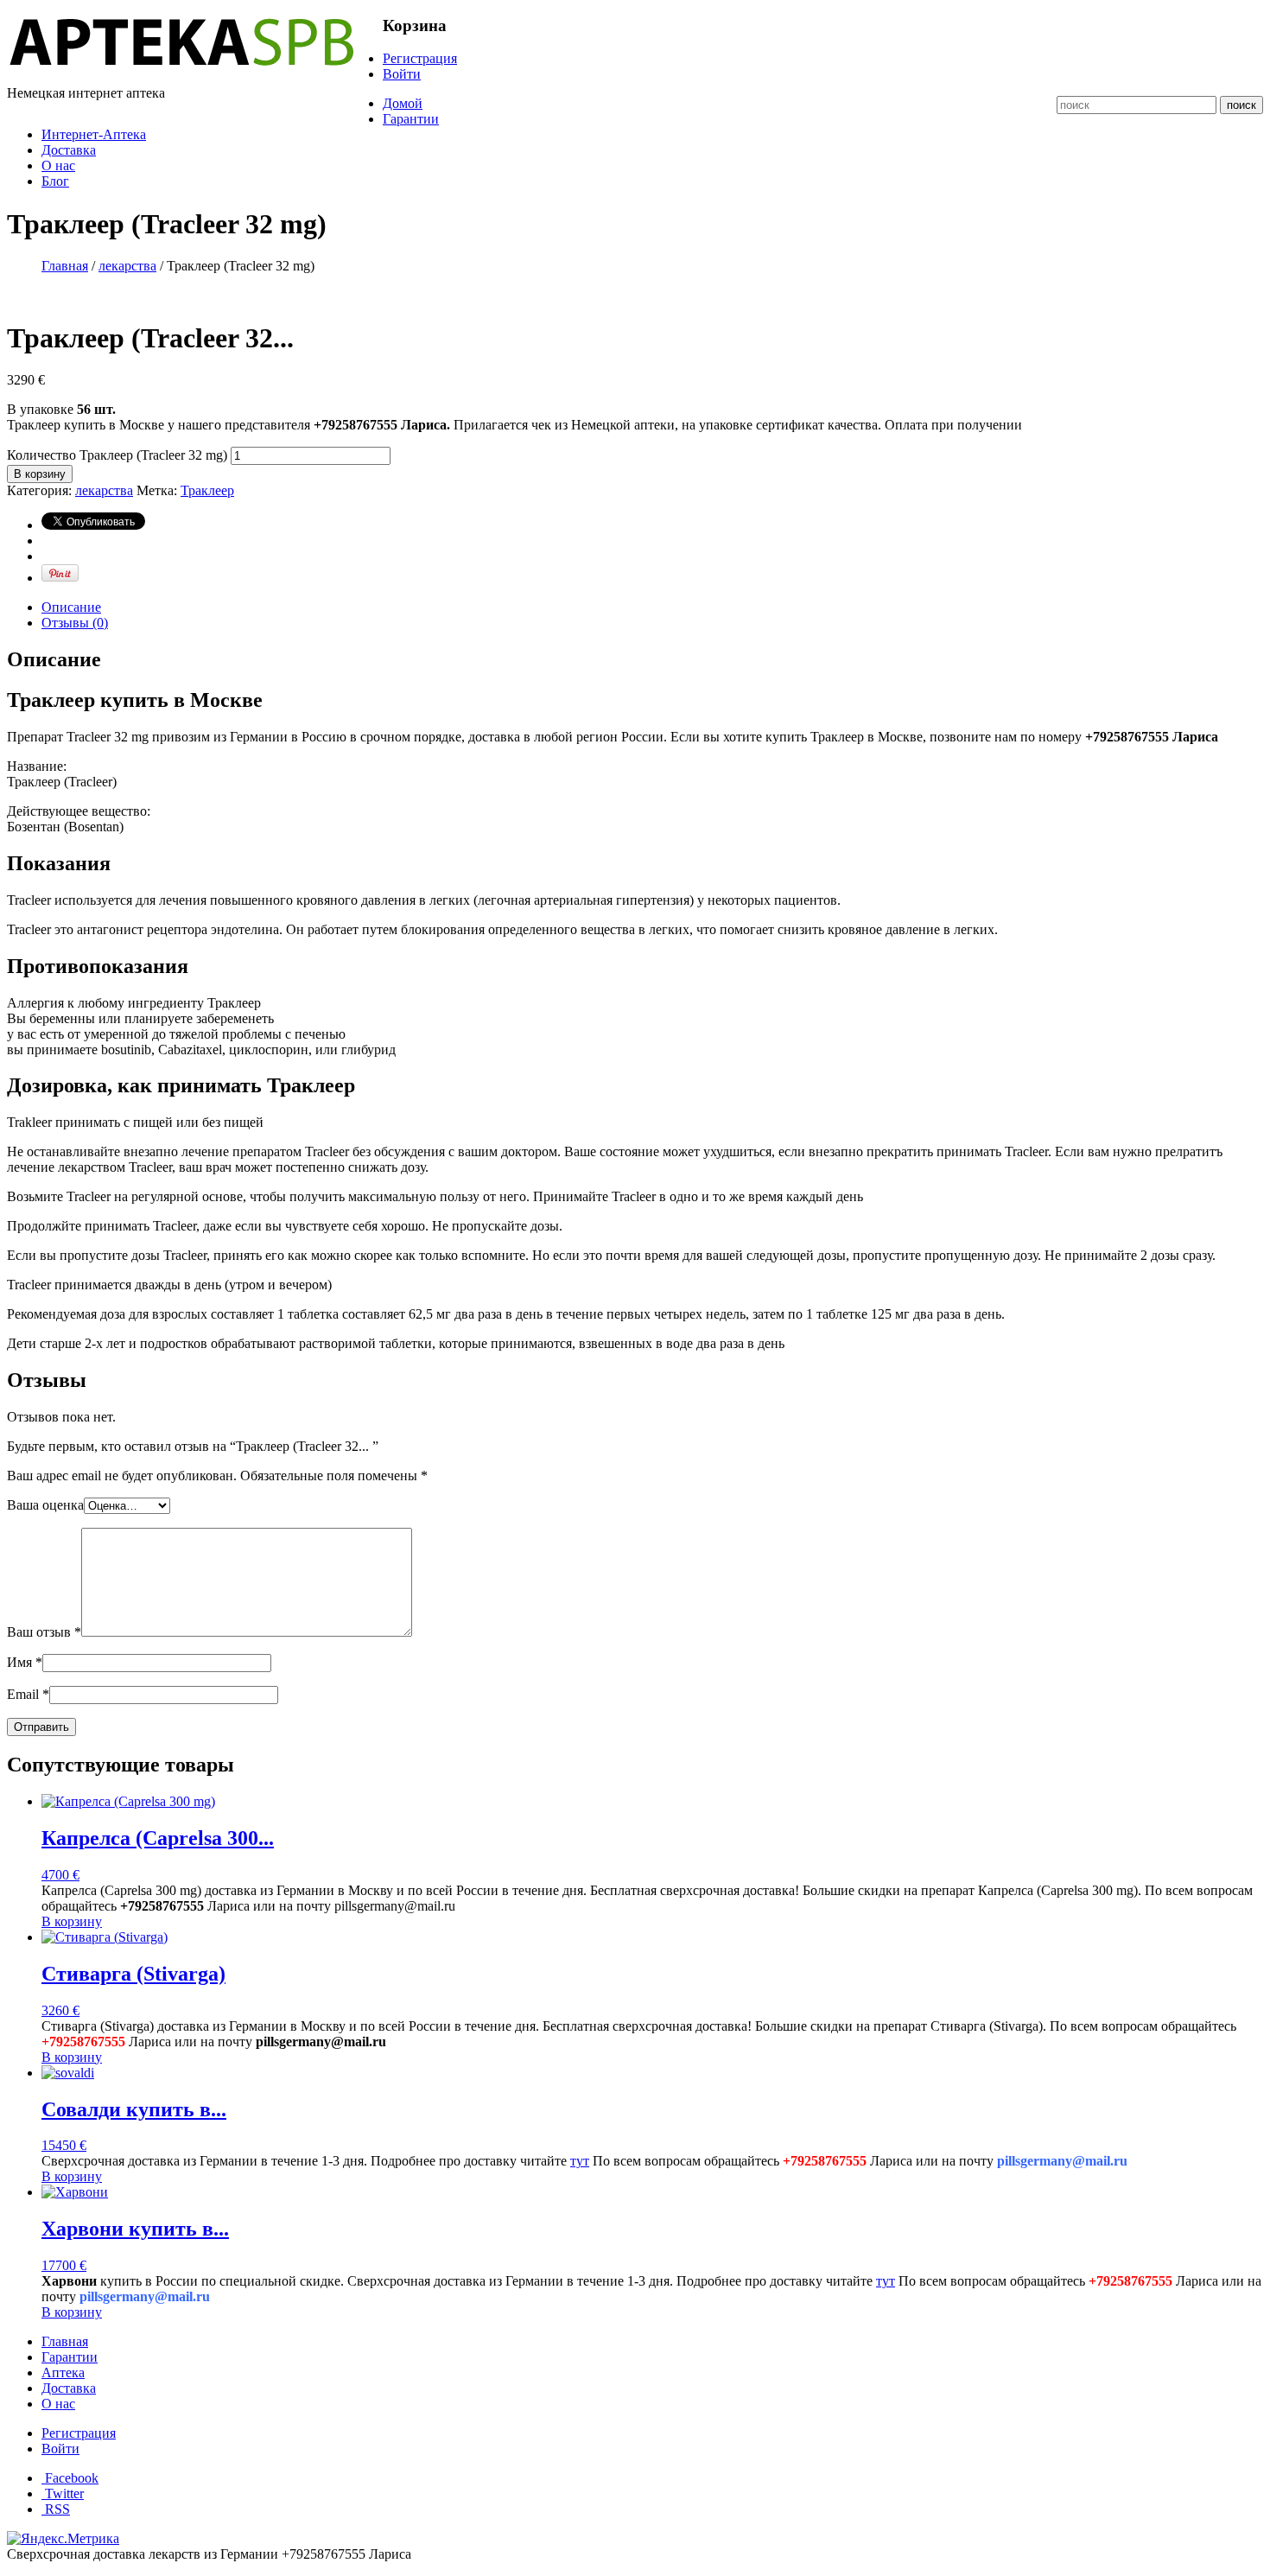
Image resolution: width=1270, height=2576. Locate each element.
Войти (402, 74)
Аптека (63, 2372)
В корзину (40, 474)
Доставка (69, 150)
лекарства (127, 266)
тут (580, 2161)
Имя (25, 1662)
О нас (58, 165)
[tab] (652, 607)
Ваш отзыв (44, 1632)
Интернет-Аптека (94, 134)
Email (28, 1694)
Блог (55, 181)
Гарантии (411, 119)
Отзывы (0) (75, 623)
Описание (71, 607)
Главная (65, 266)
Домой (403, 103)
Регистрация (420, 58)
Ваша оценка (45, 1505)
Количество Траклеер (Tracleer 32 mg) (117, 455)
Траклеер (207, 490)
